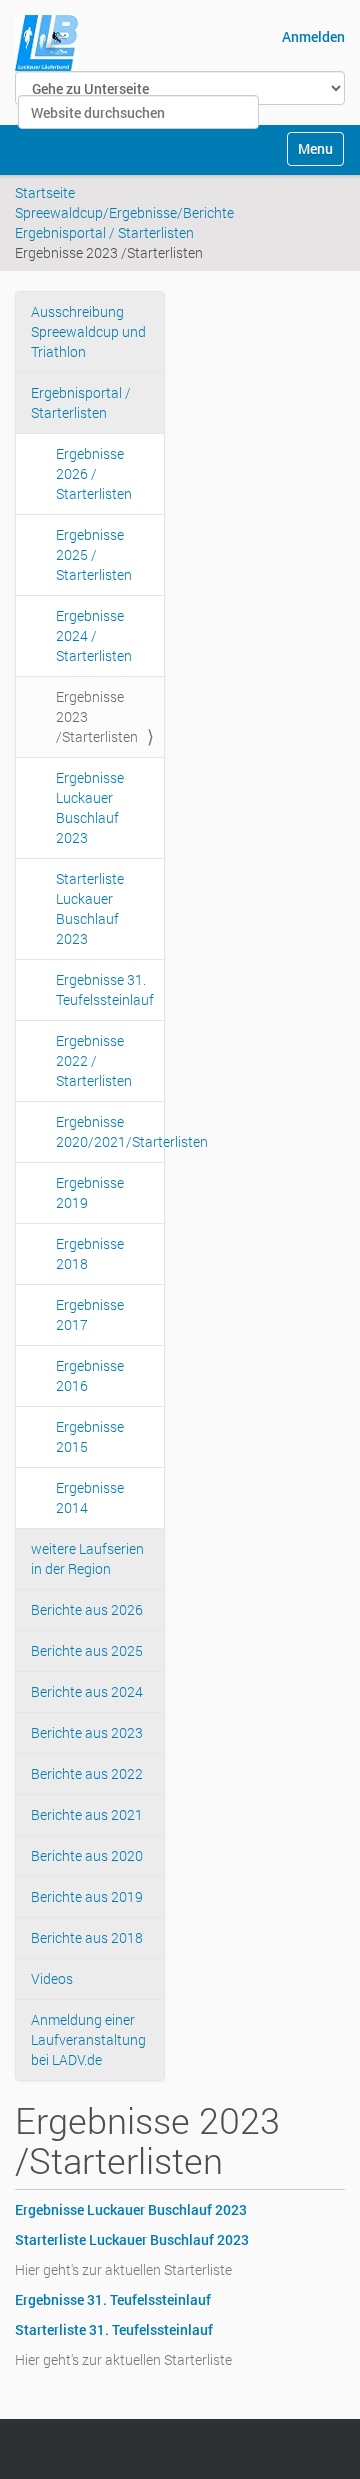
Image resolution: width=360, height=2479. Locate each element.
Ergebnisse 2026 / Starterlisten (94, 473)
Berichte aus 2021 (87, 1814)
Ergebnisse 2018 (90, 1253)
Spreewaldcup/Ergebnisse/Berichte (124, 212)
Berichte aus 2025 (87, 1650)
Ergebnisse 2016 (90, 1375)
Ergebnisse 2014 (90, 1497)
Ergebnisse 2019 (90, 1192)
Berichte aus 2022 (87, 1773)
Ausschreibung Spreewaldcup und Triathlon (88, 331)
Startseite (45, 192)
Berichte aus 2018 (87, 1937)
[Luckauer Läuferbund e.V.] (46, 43)
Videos (52, 1978)
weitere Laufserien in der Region (87, 1558)
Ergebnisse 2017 (90, 1314)
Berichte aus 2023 (87, 1732)
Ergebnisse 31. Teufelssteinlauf (105, 989)
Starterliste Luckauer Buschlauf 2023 (90, 908)
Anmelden (313, 36)
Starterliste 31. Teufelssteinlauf (114, 2329)
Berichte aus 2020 (87, 1855)
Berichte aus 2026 (87, 1609)
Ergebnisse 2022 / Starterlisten (94, 1060)
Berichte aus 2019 (87, 1896)
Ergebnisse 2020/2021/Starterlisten (110, 1131)
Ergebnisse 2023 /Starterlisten (97, 716)
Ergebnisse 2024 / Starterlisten (94, 635)
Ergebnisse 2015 (90, 1436)
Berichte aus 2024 (87, 1691)
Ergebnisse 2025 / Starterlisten (94, 554)
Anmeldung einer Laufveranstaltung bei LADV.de (88, 2039)
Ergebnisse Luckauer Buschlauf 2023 (90, 807)
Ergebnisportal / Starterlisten (104, 232)
